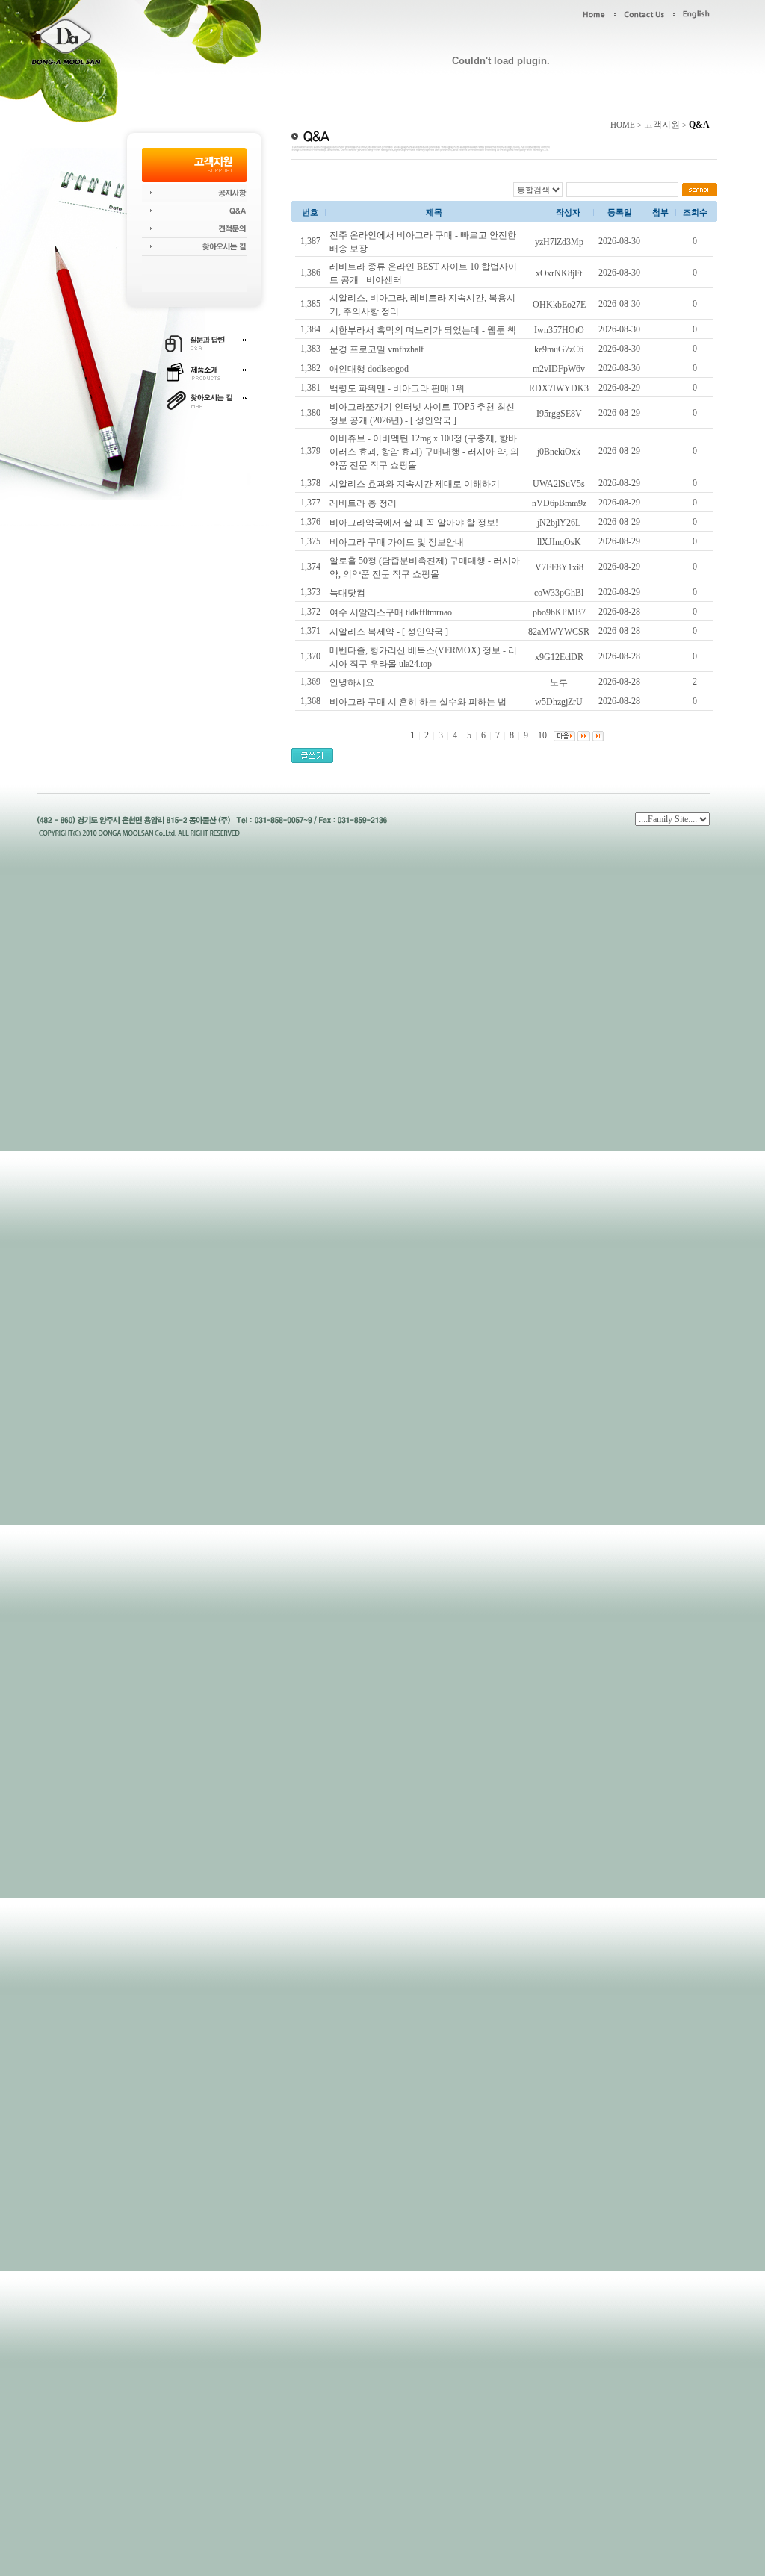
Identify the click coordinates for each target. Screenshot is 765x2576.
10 (542, 735)
